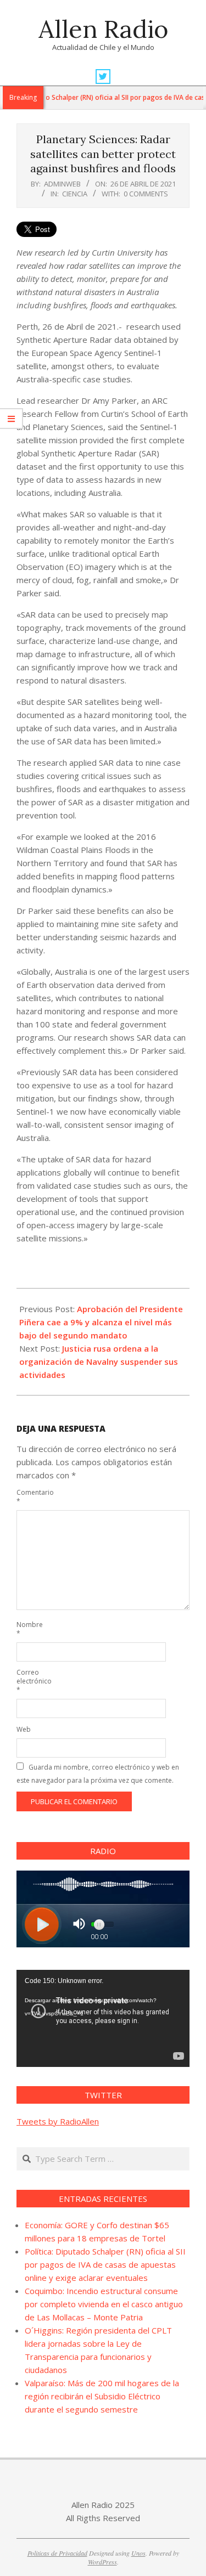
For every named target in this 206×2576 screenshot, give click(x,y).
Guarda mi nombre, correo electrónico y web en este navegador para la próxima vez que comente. (98, 1774)
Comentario (29, 1497)
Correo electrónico (29, 1681)
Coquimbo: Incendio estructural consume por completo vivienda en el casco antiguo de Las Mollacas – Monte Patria (104, 2304)
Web (24, 1729)
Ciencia (75, 194)
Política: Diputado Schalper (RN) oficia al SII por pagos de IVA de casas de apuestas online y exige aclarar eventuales (105, 2264)
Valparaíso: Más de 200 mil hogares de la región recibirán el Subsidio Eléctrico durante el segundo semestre (102, 2396)
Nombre (29, 1629)
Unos (138, 2553)
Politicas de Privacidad (57, 2553)
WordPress (102, 2562)
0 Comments (146, 194)
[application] (103, 2018)
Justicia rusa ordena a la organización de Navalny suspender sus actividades (99, 1362)
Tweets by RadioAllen (58, 2121)
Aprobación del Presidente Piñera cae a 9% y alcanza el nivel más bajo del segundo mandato (101, 1322)
